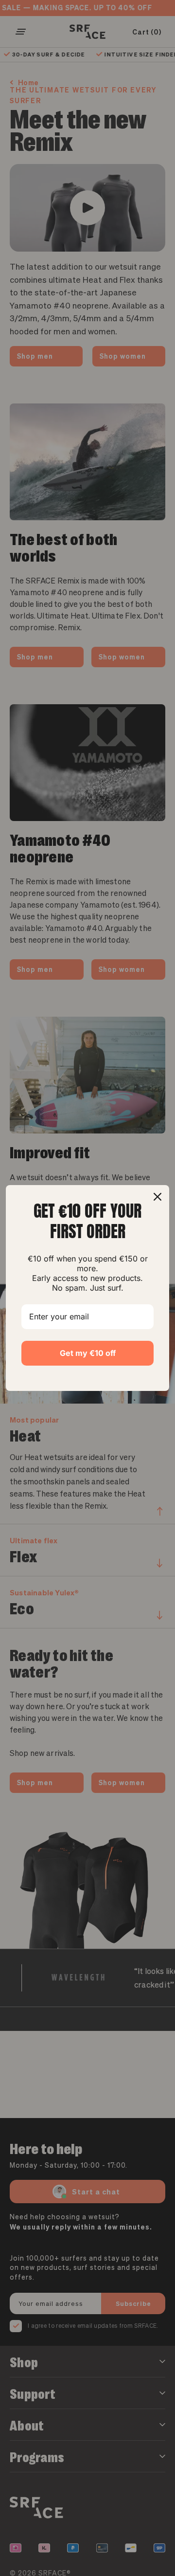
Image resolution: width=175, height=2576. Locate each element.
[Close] (157, 1197)
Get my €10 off (88, 1353)
